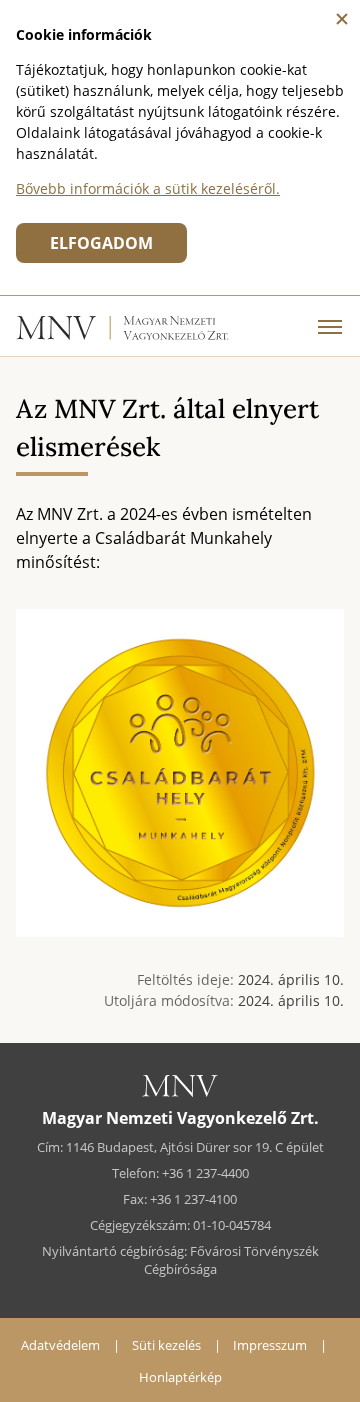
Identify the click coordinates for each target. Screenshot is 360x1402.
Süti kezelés (166, 1345)
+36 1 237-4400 (205, 1173)
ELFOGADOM (101, 243)
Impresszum (270, 1345)
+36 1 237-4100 (193, 1199)
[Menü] (330, 326)
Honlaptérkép (180, 1377)
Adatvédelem (60, 1345)
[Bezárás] (342, 19)
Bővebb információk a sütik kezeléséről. (148, 188)
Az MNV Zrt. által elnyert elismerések (167, 427)
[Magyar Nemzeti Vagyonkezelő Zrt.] (122, 336)
